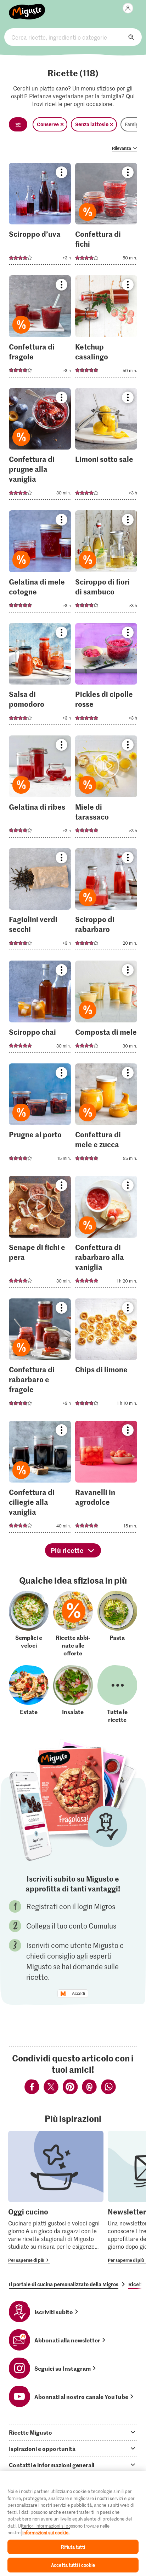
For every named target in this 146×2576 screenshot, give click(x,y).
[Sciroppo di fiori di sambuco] (106, 564)
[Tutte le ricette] (117, 1694)
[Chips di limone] (106, 1357)
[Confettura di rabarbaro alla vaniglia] (106, 1234)
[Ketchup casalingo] (106, 328)
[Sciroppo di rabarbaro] (106, 901)
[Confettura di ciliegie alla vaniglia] (40, 1479)
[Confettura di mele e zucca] (106, 1117)
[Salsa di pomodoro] (40, 676)
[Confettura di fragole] (40, 328)
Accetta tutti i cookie (73, 2565)
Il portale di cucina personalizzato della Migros (64, 2284)
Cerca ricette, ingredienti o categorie (73, 37)
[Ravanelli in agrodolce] (106, 1479)
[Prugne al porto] (40, 1117)
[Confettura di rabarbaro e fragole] (40, 1357)
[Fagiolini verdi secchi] (40, 901)
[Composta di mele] (106, 1009)
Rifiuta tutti (73, 2547)
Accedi (78, 1994)
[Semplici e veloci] (29, 1624)
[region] (73, 2523)
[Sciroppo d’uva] (40, 216)
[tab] (73, 2432)
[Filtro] (18, 124)
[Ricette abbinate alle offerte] (73, 1624)
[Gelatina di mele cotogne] (40, 564)
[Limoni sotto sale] (106, 446)
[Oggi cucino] (56, 2197)
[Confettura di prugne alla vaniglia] (40, 446)
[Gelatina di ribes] (40, 789)
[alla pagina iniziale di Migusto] (27, 8)
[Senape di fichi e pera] (40, 1234)
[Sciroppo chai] (40, 1009)
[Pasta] (117, 1624)
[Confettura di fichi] (106, 216)
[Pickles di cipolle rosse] (106, 676)
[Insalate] (73, 1694)
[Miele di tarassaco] (106, 789)
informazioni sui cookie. (46, 2532)
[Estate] (29, 1694)
